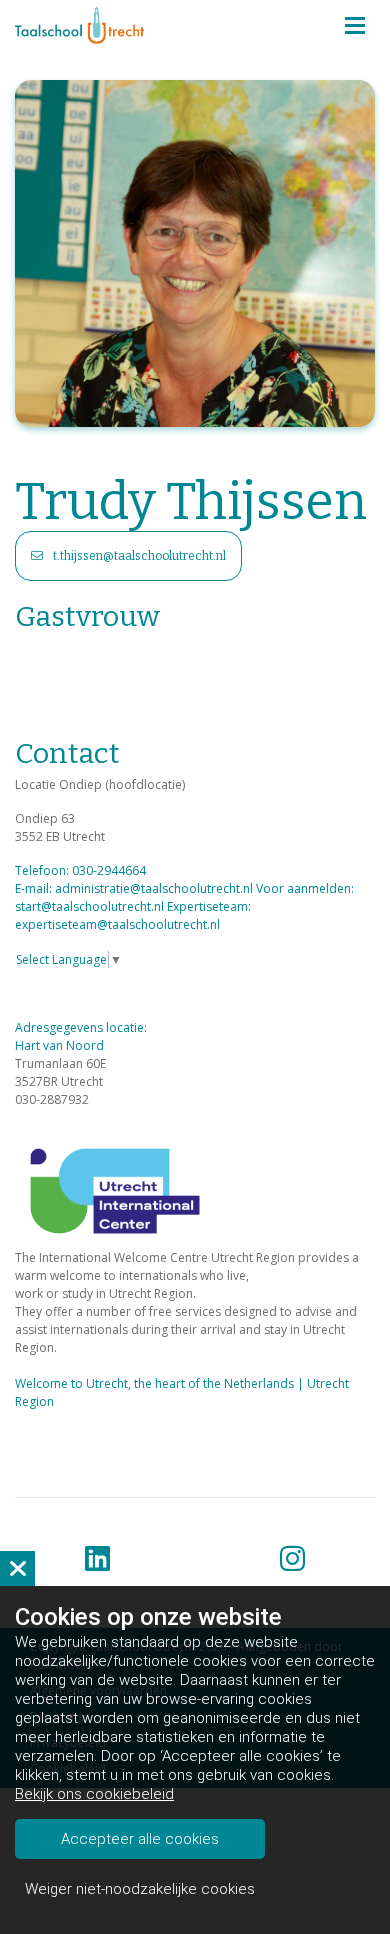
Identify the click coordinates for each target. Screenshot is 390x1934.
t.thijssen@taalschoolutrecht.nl (138, 556)
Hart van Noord (61, 1045)
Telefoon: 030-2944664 (80, 870)
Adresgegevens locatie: (81, 1027)
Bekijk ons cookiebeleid (94, 1794)
